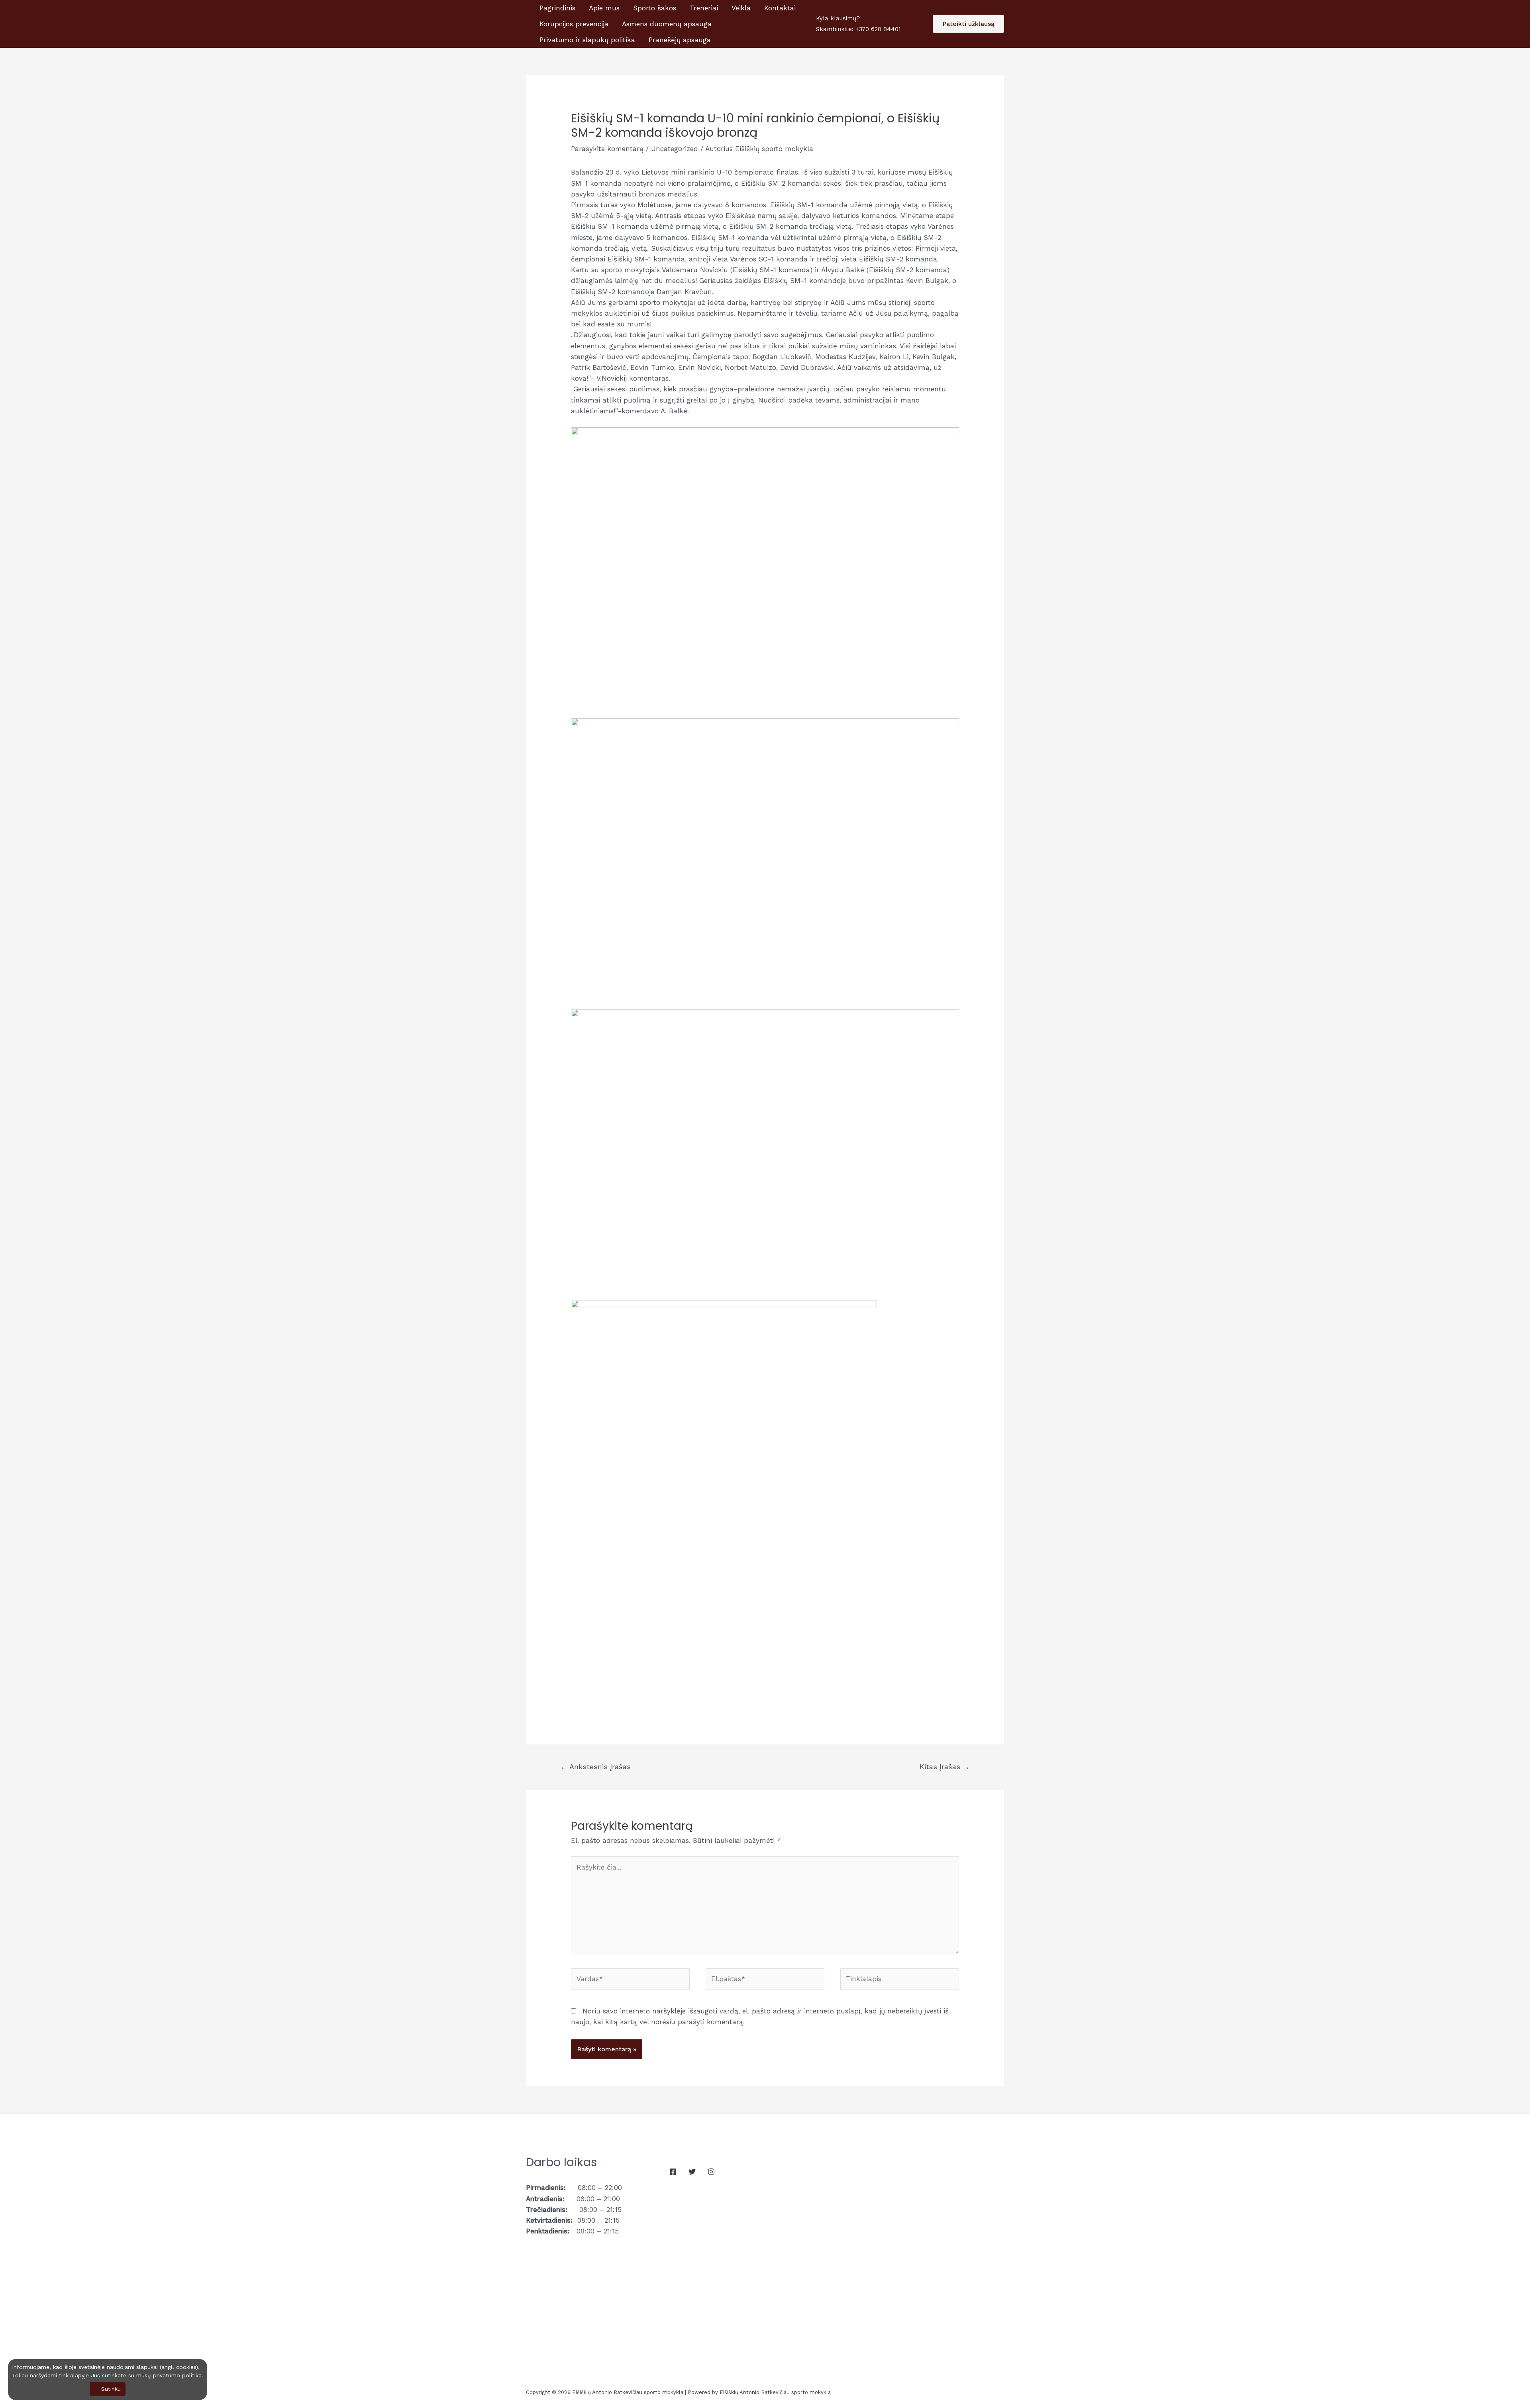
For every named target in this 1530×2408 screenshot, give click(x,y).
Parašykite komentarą (607, 149)
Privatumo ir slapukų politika (587, 40)
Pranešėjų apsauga (680, 40)
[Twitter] (692, 2172)
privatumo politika (177, 2375)
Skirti (1495, 14)
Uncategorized (675, 149)
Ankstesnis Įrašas (595, 1767)
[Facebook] (673, 2172)
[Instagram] (711, 2172)
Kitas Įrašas (945, 1767)
